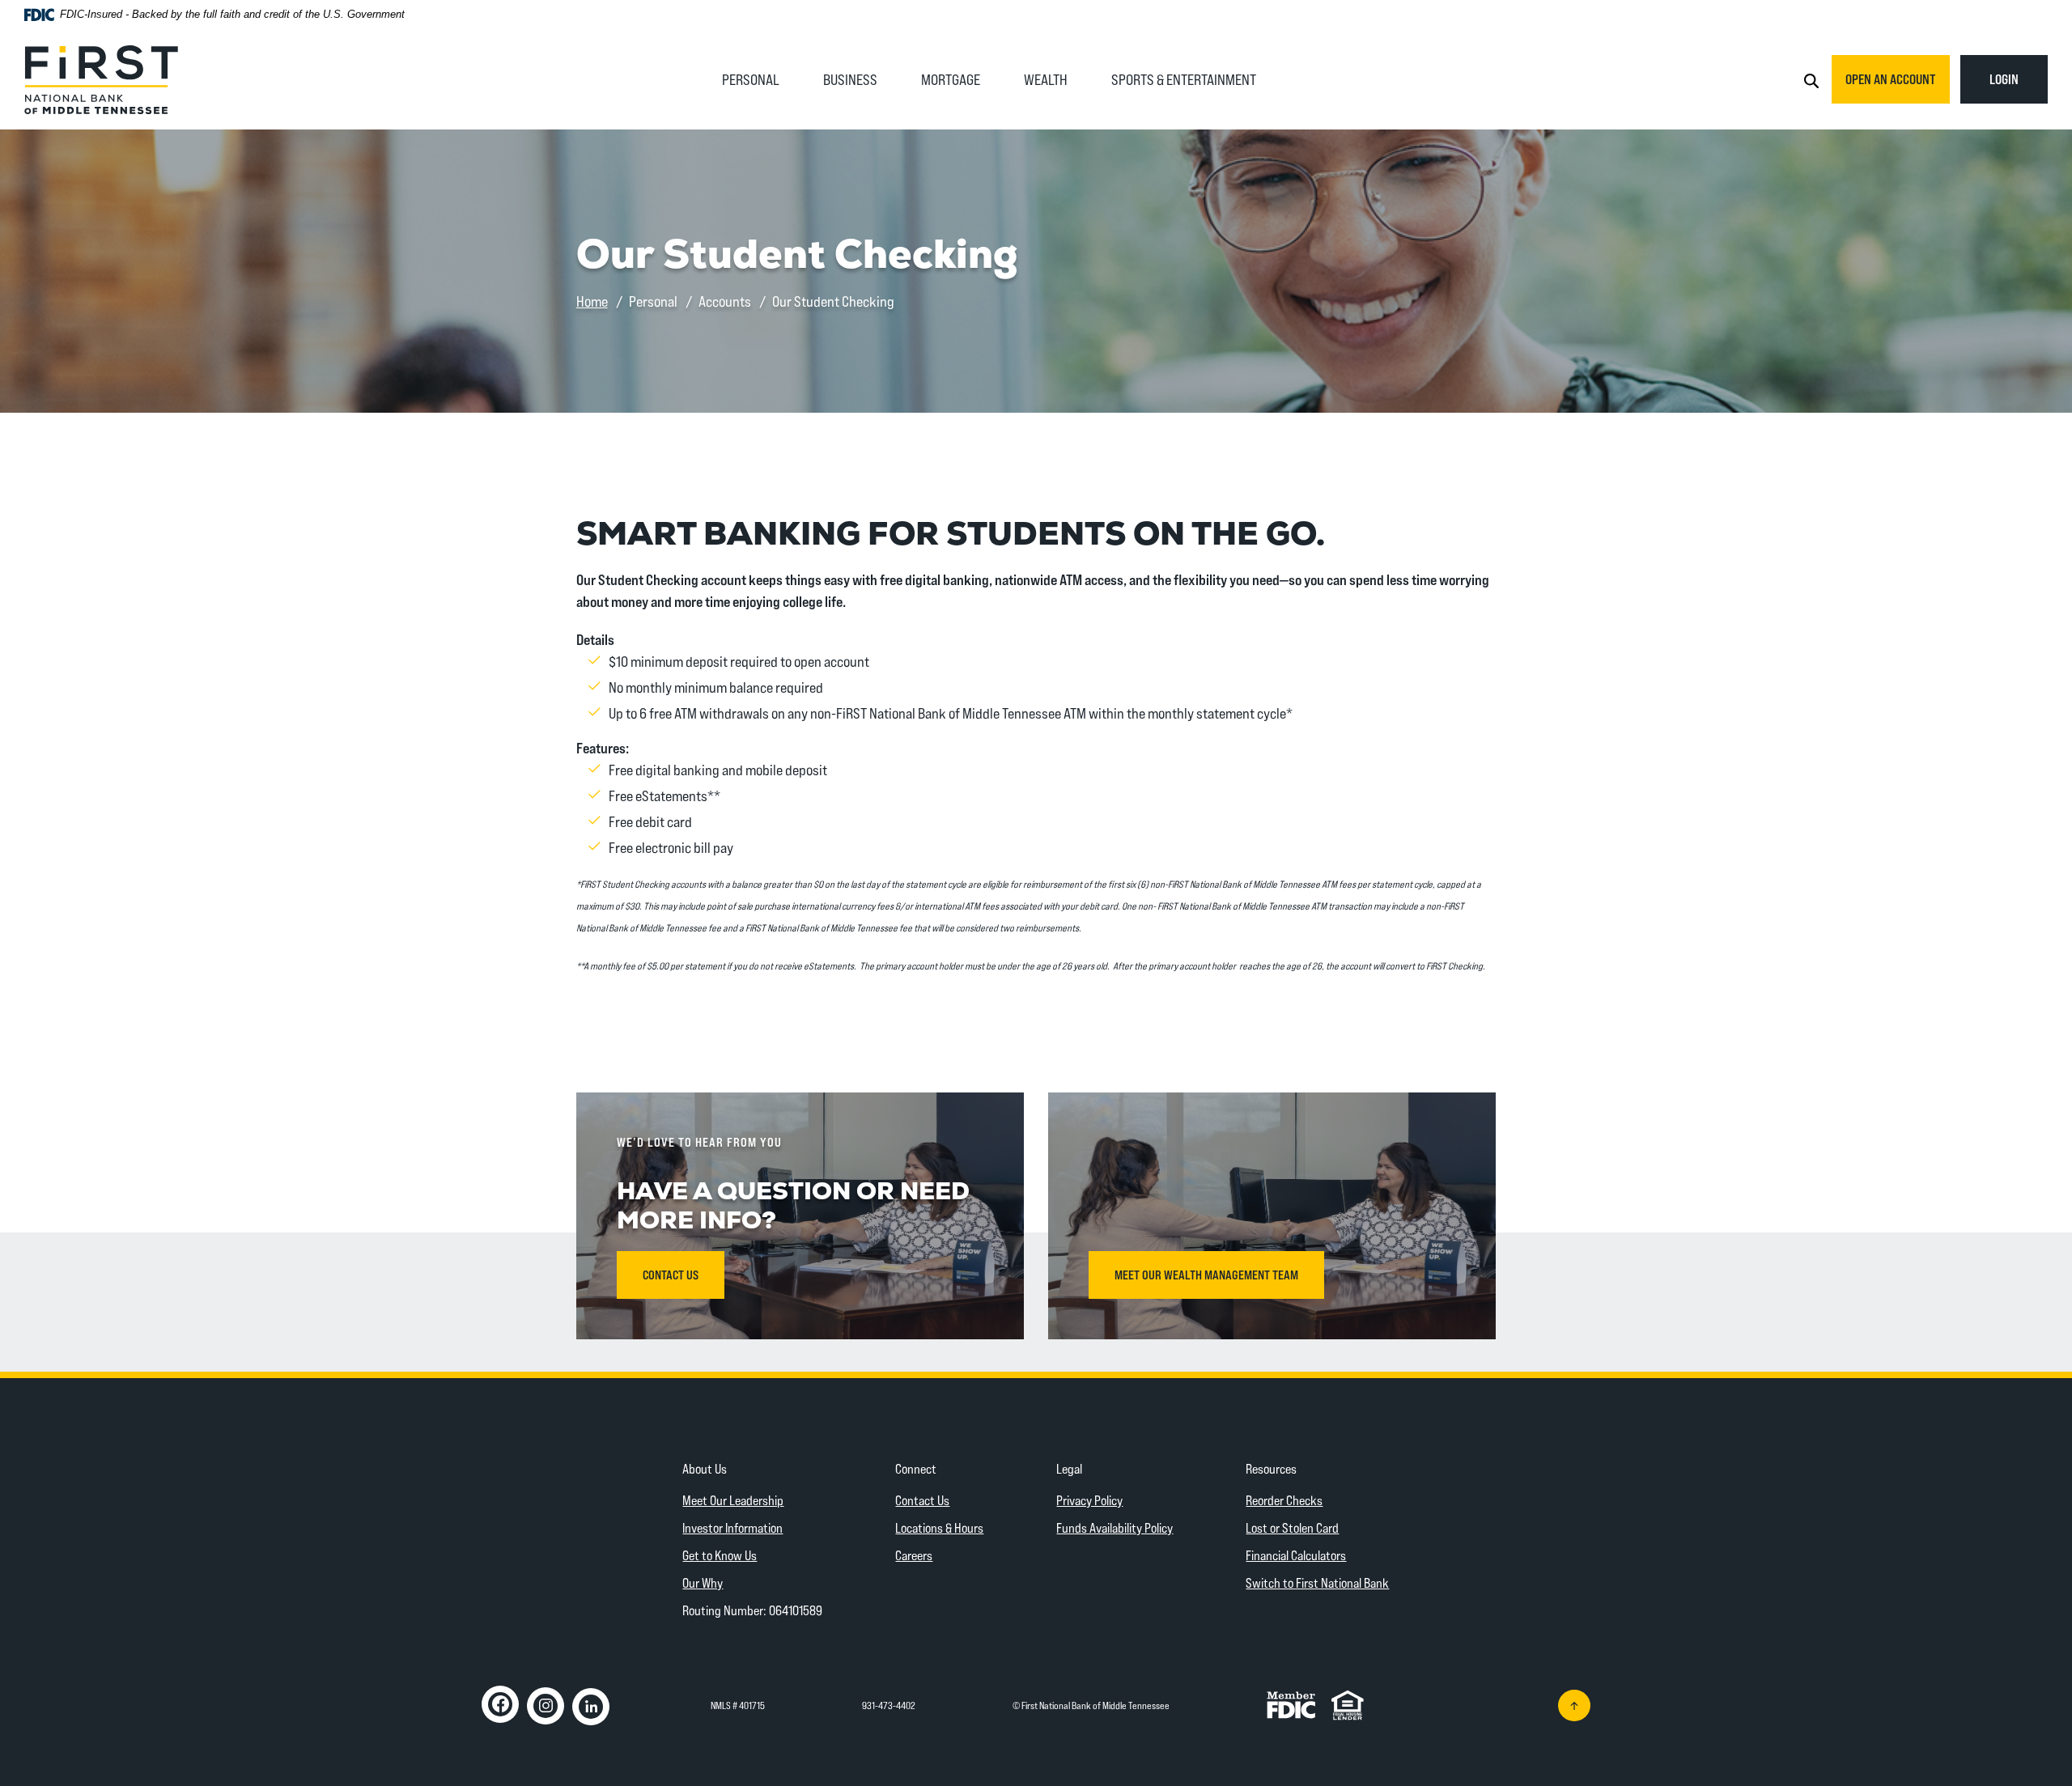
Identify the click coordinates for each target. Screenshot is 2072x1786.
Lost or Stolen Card (1292, 1527)
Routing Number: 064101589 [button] (752, 1610)
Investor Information (732, 1527)
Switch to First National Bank (1317, 1582)
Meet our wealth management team (1206, 1275)
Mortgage (951, 79)
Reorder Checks (1284, 1500)
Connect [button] (916, 1468)
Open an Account (1891, 79)
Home (592, 301)
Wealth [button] (1046, 79)
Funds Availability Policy (1115, 1527)
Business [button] (850, 79)
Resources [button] (1271, 1468)
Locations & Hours (939, 1527)
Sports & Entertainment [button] (1184, 79)
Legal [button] (1069, 1468)
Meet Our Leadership (733, 1500)
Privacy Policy (1089, 1500)
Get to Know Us (720, 1555)
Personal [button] (751, 79)
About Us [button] (705, 1468)
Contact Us (922, 1500)
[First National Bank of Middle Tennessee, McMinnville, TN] (101, 78)
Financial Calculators (1296, 1555)
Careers (914, 1555)
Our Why (703, 1582)
